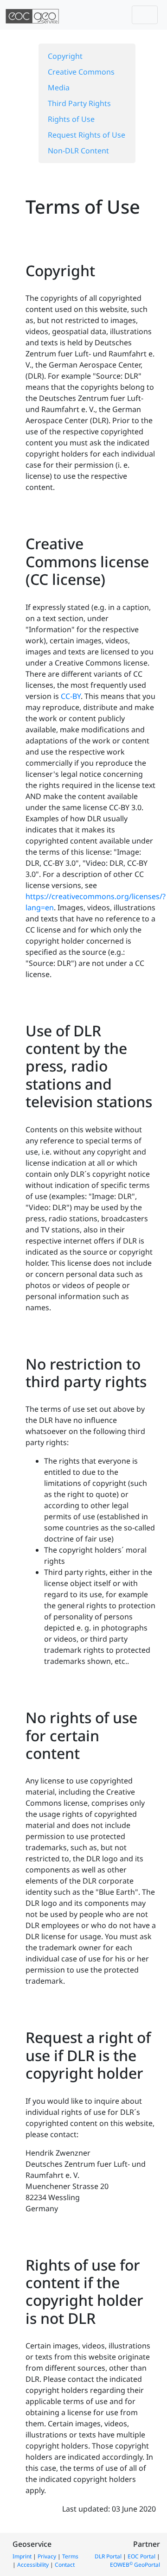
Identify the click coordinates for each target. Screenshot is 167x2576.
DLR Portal (108, 2556)
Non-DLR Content (78, 151)
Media (59, 88)
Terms (70, 2556)
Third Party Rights (79, 103)
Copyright (65, 56)
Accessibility (33, 2565)
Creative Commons (81, 72)
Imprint (22, 2556)
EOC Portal (141, 2556)
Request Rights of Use (87, 135)
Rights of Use (71, 119)
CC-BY (71, 696)
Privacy (47, 2556)
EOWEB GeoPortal (135, 2565)
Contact (65, 2565)
